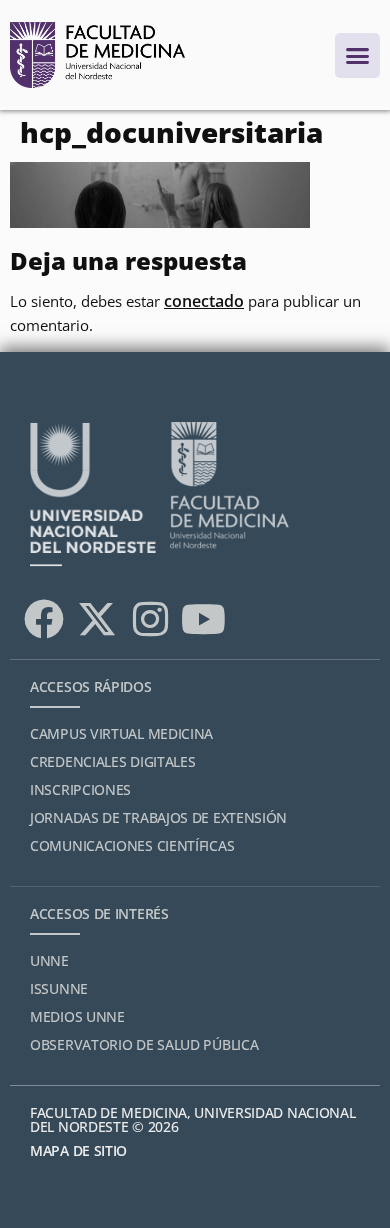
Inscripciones (80, 789)
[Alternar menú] (357, 55)
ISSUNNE (59, 988)
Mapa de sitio (78, 1150)
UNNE (49, 960)
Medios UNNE (77, 1016)
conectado (204, 301)
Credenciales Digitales (112, 761)
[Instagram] (150, 619)
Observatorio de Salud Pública (144, 1044)
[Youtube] (203, 619)
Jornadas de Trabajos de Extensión (158, 817)
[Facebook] (44, 619)
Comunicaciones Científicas (132, 845)
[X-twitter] (97, 619)
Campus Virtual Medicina (121, 733)
